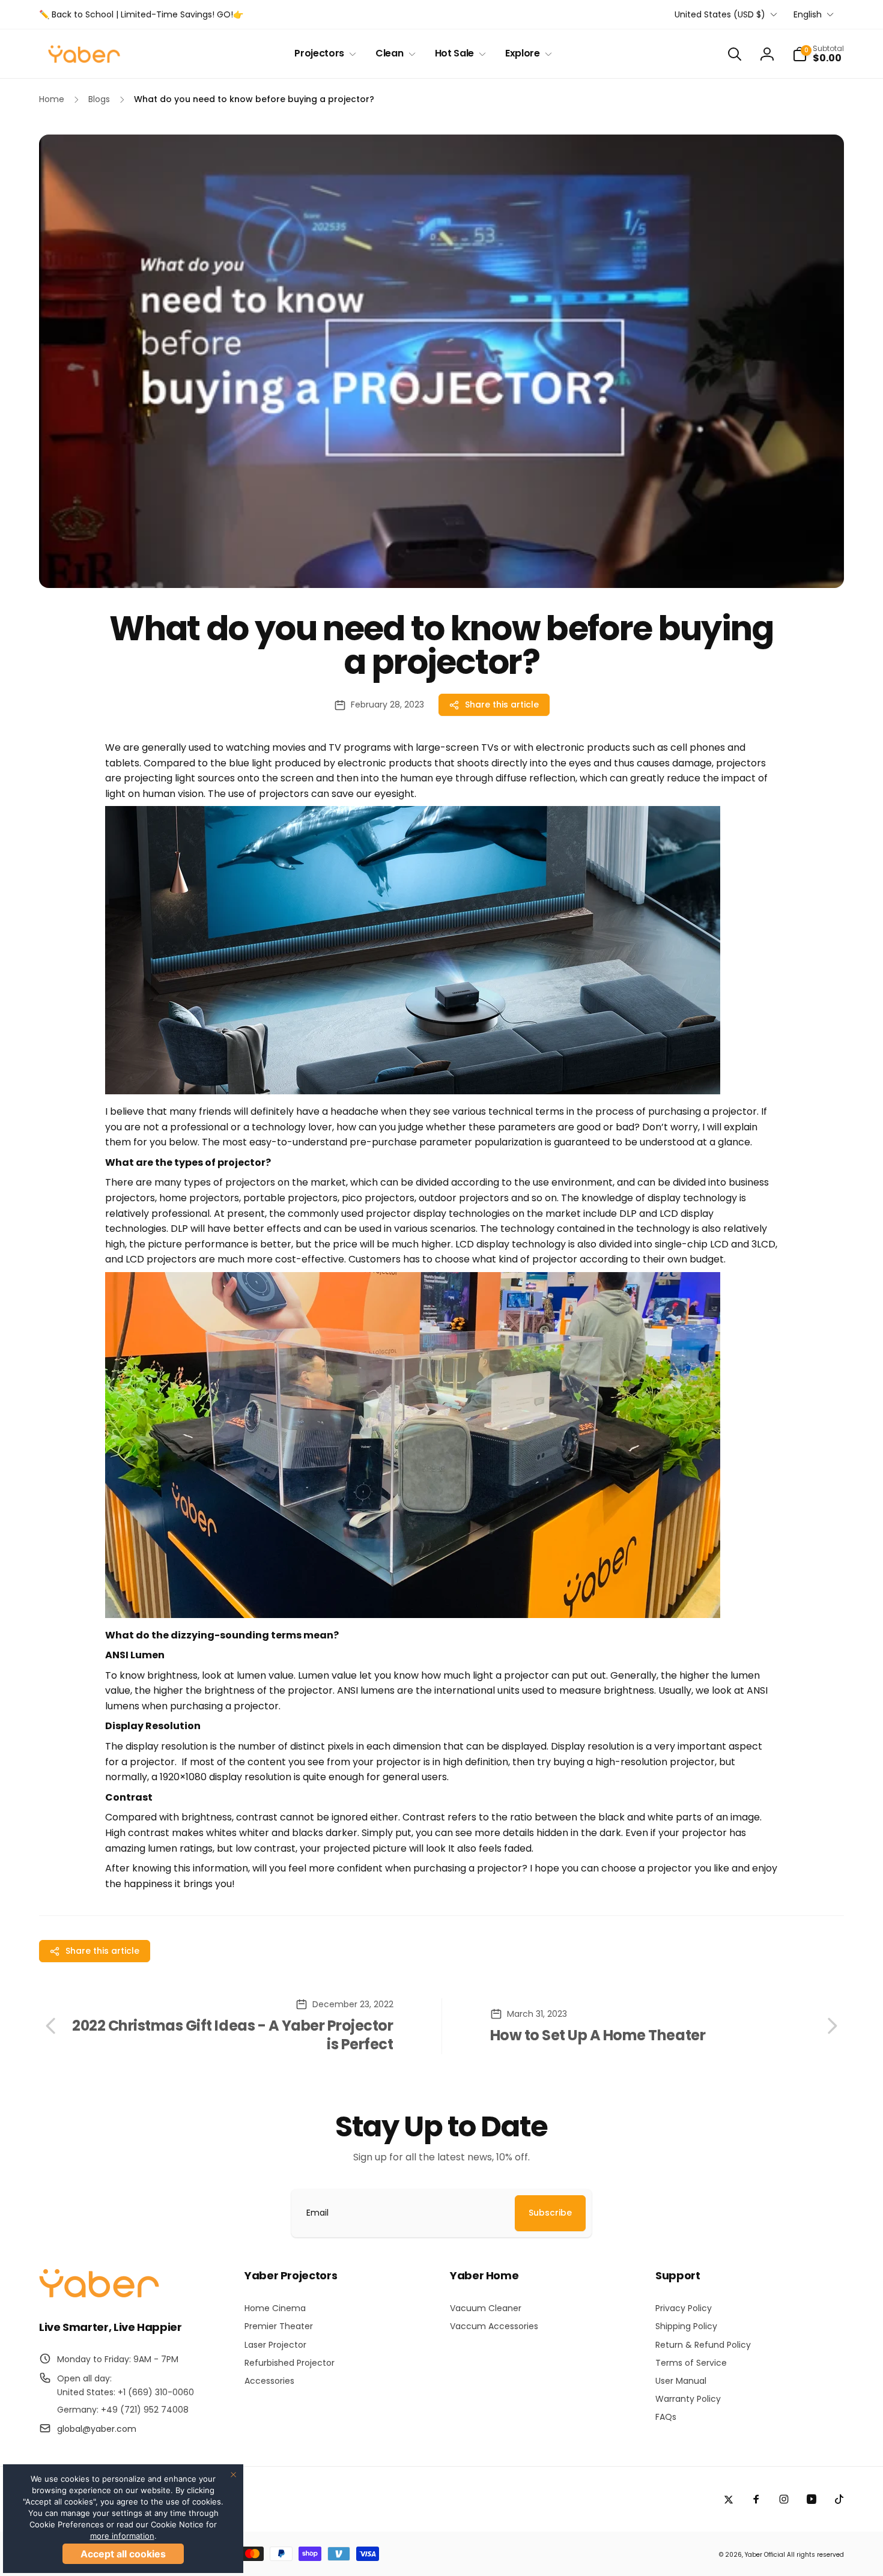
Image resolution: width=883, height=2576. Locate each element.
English (808, 14)
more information (122, 2536)
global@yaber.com (97, 2429)
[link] (141, 14)
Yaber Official (765, 2555)
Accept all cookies (123, 2554)
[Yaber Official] (99, 2295)
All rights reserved (815, 2555)
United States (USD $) (720, 14)
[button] (323, 54)
